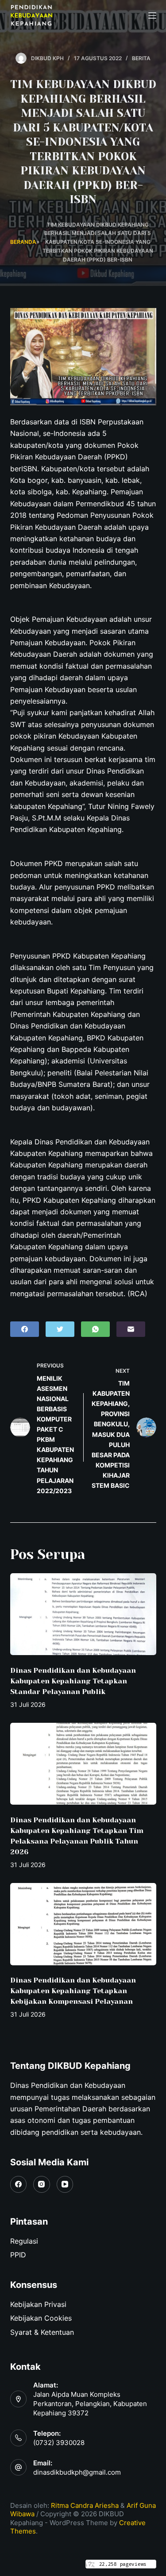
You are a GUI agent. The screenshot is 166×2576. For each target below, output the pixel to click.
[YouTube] (65, 2184)
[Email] (131, 1329)
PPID (18, 2255)
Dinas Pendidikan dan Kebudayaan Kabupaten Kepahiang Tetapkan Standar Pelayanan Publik (73, 1681)
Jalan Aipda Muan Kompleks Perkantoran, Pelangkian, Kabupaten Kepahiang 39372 (90, 2404)
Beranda (23, 242)
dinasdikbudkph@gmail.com (77, 2472)
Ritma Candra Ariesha (85, 2505)
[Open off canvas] (152, 15)
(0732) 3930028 (59, 2443)
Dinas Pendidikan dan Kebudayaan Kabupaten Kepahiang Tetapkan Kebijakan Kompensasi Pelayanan (73, 1991)
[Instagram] (42, 2184)
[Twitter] (60, 1329)
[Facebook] (25, 1329)
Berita (141, 58)
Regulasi (24, 2241)
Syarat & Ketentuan (42, 2332)
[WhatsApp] (95, 1329)
